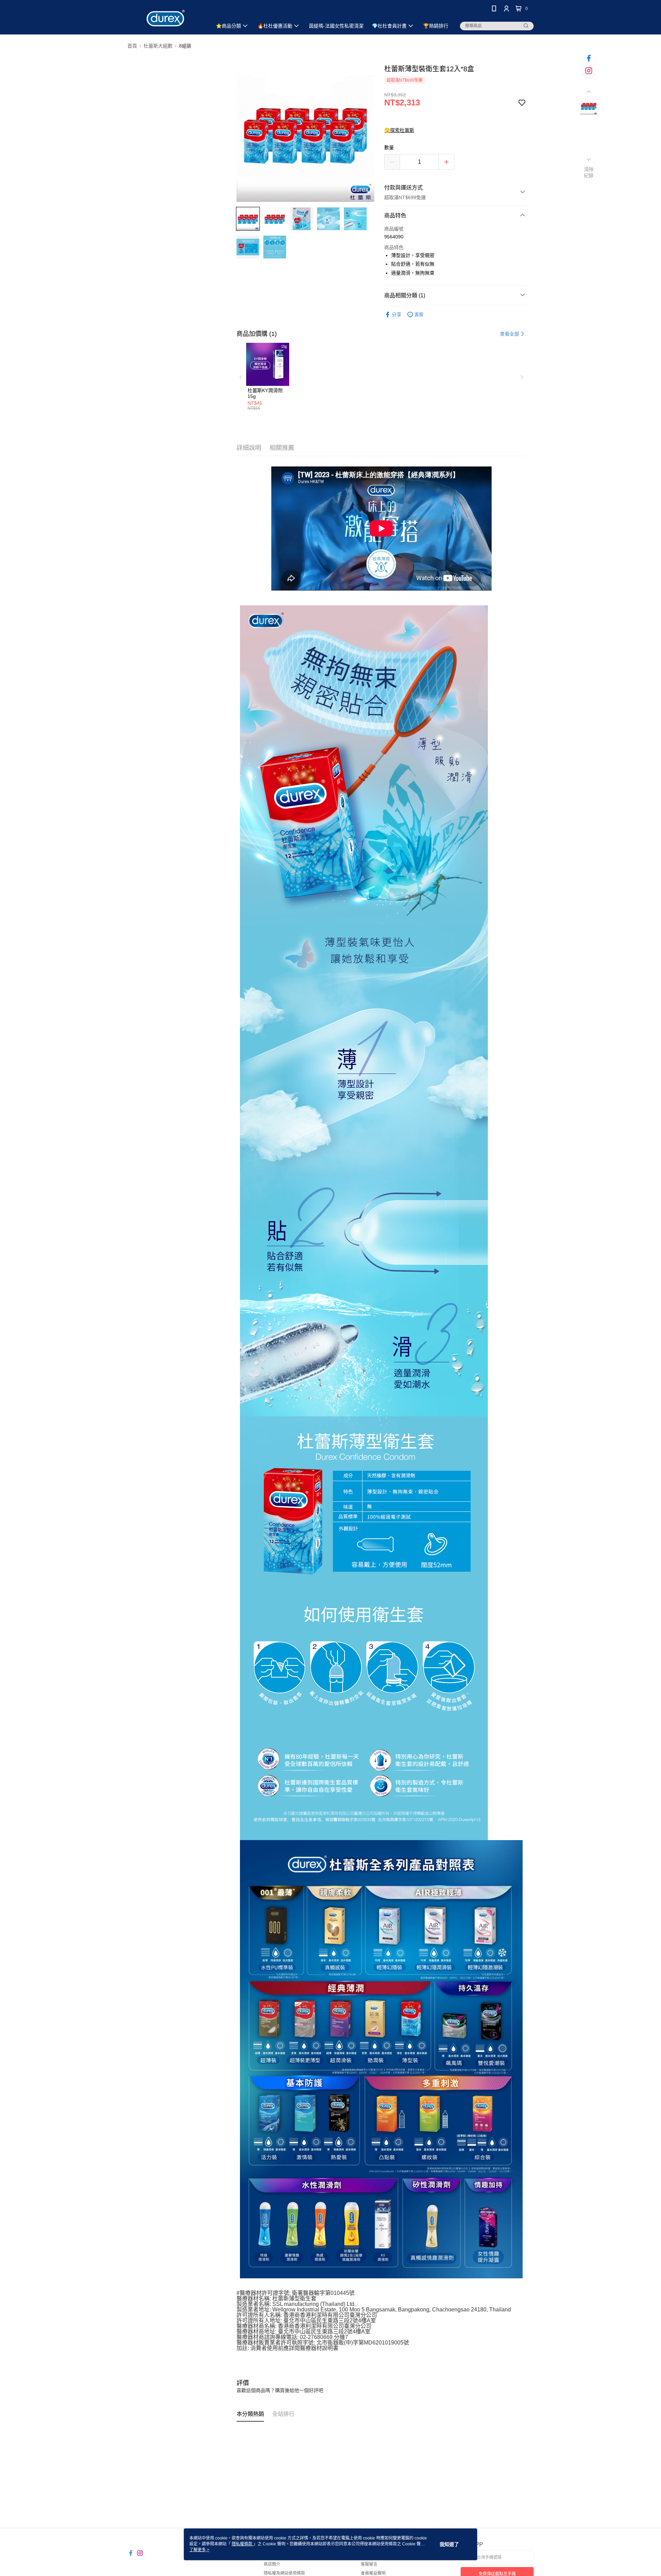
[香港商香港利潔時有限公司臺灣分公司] (166, 18)
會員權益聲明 (373, 2573)
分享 (397, 315)
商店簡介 (272, 2564)
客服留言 (369, 2564)
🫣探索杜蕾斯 (399, 130)
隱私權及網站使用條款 (284, 2573)
